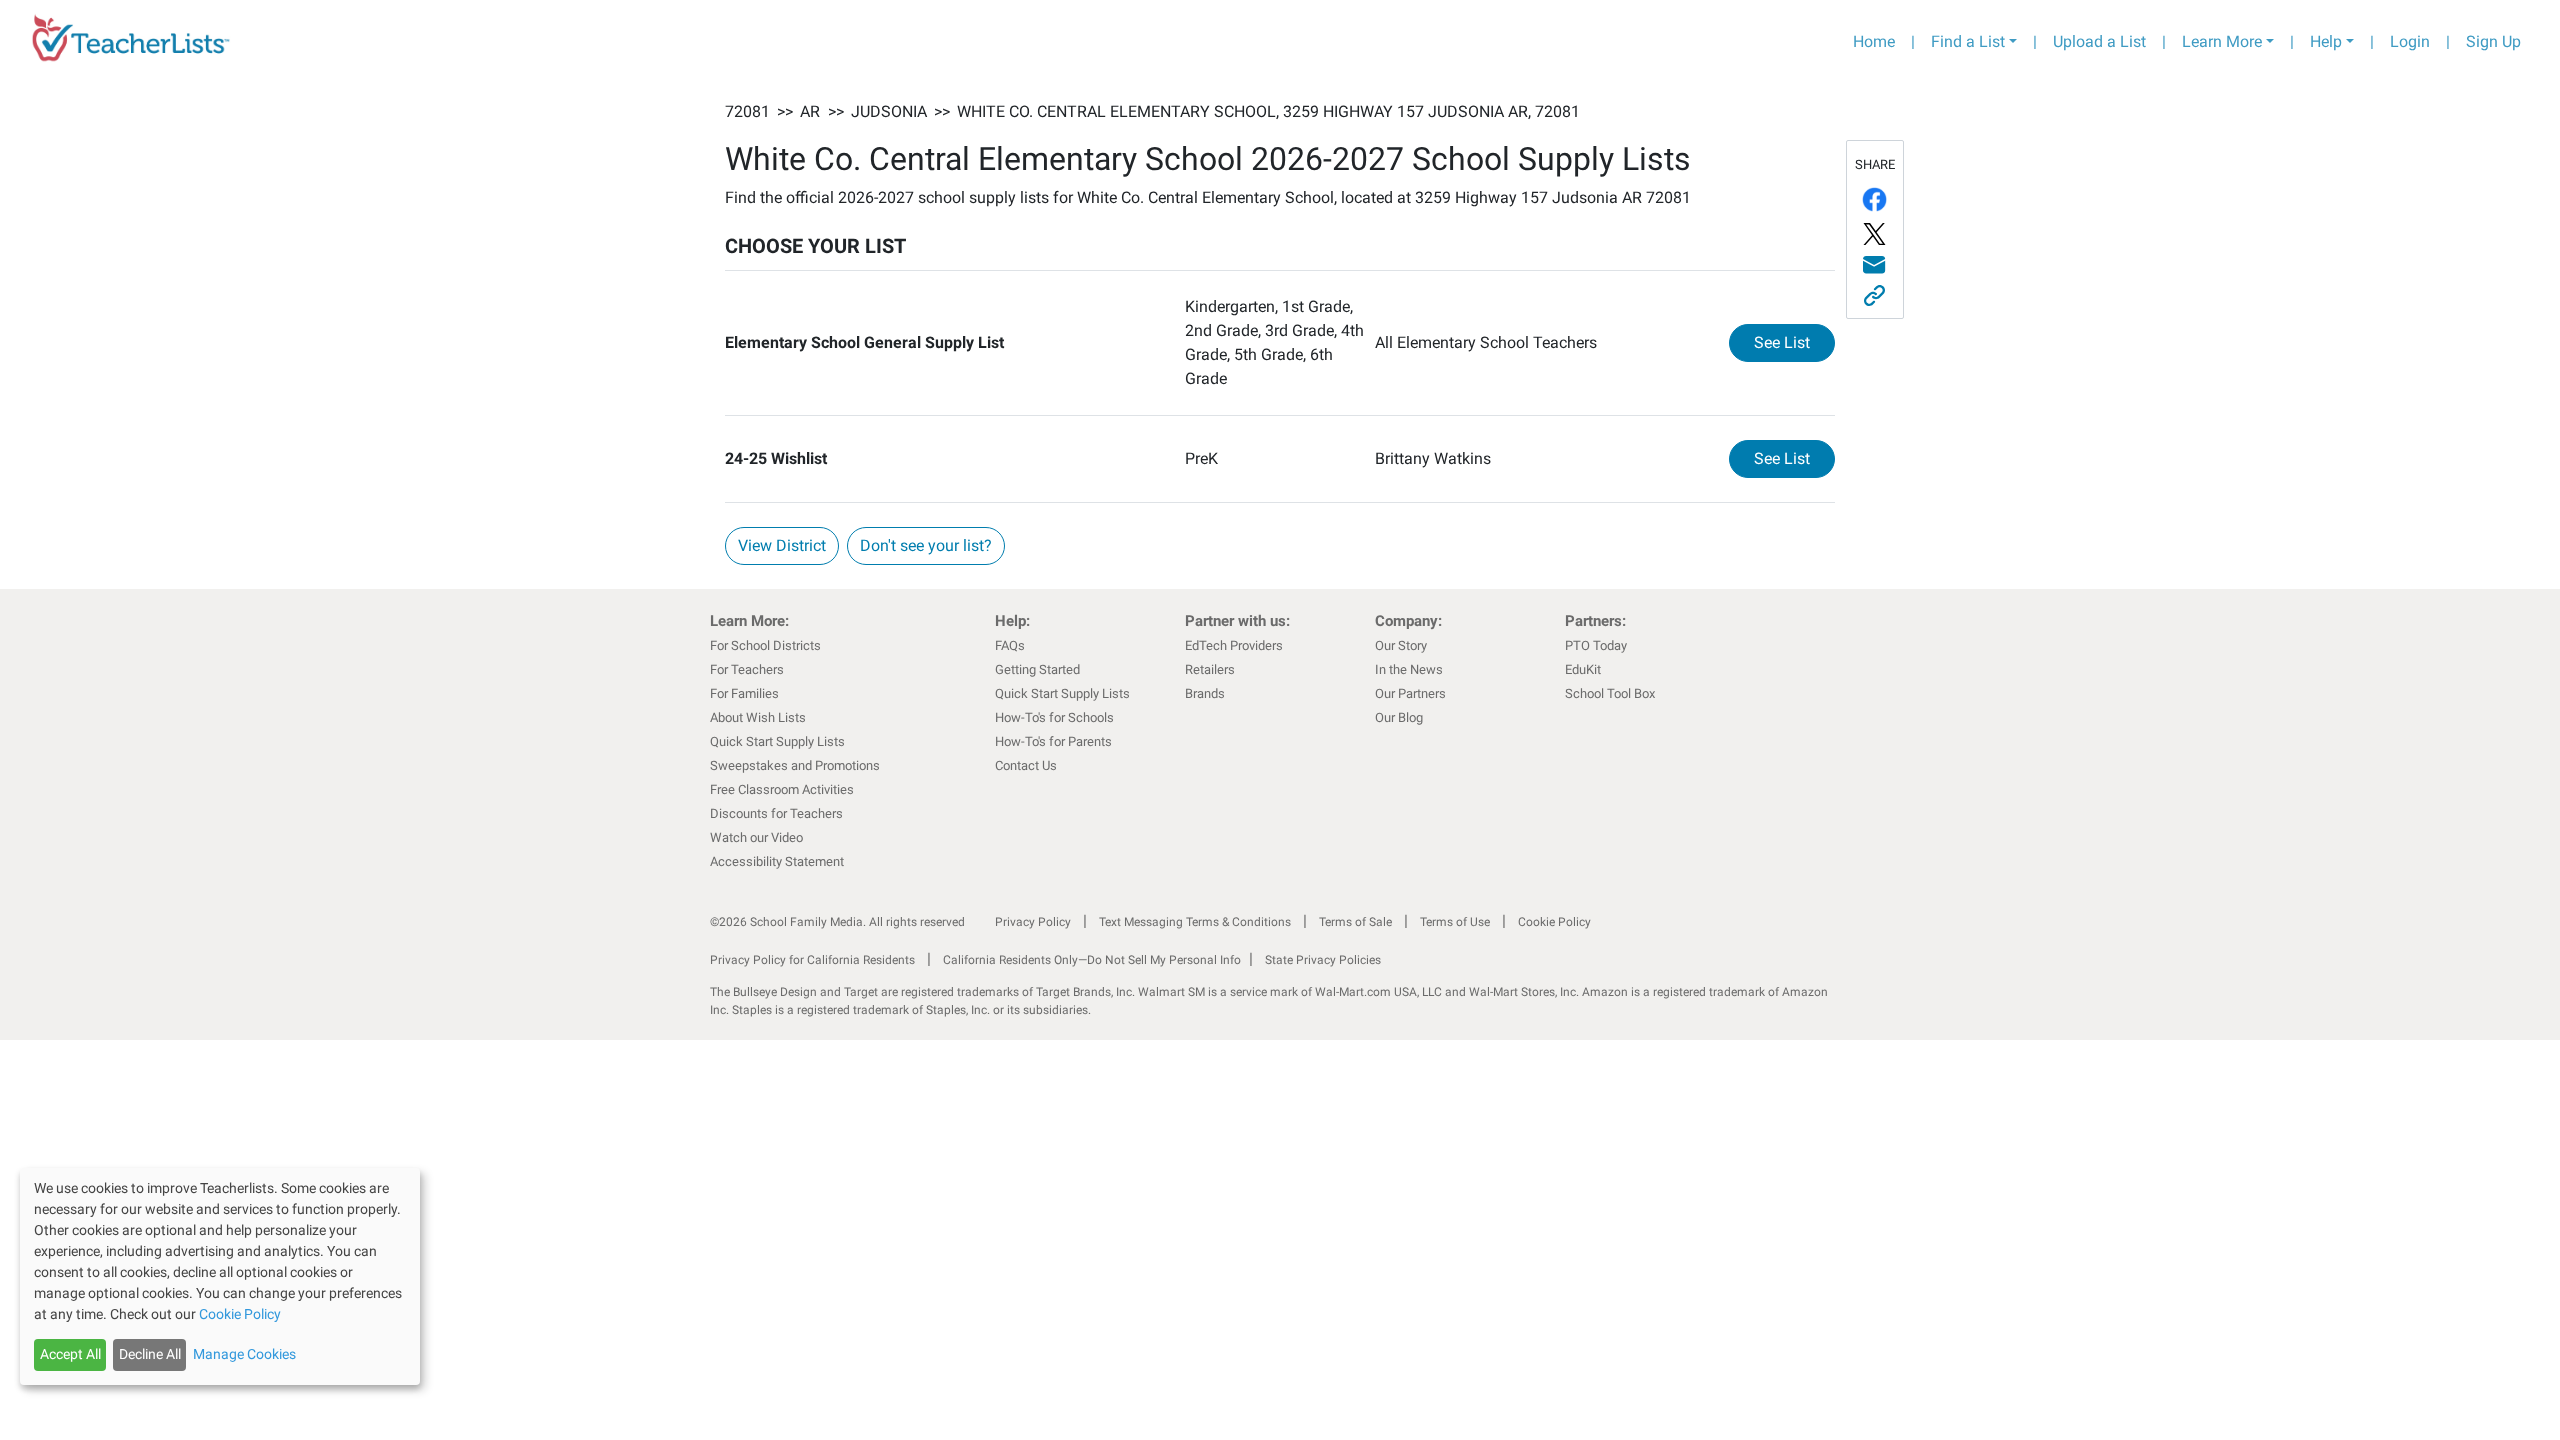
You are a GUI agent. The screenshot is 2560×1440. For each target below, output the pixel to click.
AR (810, 111)
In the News (1409, 669)
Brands (1205, 693)
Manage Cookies (244, 1354)
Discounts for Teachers (776, 813)
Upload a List (2099, 41)
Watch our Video (756, 837)
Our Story (1401, 645)
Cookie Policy (1554, 922)
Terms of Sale (1355, 922)
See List (1794, 342)
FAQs (1010, 645)
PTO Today (1596, 645)
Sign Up (2493, 41)
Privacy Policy (1033, 922)
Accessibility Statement (777, 861)
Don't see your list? (926, 545)
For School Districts (765, 645)
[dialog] (220, 1276)
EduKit (1583, 669)
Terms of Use (1455, 922)
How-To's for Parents (1053, 741)
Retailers (1210, 669)
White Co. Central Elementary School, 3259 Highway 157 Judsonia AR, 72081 (1268, 111)
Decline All (150, 1354)
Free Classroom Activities (782, 789)
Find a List (1968, 41)
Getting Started (1037, 669)
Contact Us (1026, 765)
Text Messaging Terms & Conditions (1195, 922)
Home (1874, 41)
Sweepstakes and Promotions (795, 765)
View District (782, 545)
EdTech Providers (1234, 645)
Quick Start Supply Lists (777, 741)
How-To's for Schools (1054, 717)
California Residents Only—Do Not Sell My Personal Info (1092, 960)
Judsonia (889, 111)
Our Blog (1399, 717)
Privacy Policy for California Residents (812, 960)
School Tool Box (1610, 693)
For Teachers (747, 669)
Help (2326, 41)
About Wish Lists (758, 717)
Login (2410, 41)
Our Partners (1410, 693)
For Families (744, 693)
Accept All (70, 1354)
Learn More (2222, 41)
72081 (747, 111)
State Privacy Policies (1323, 960)
